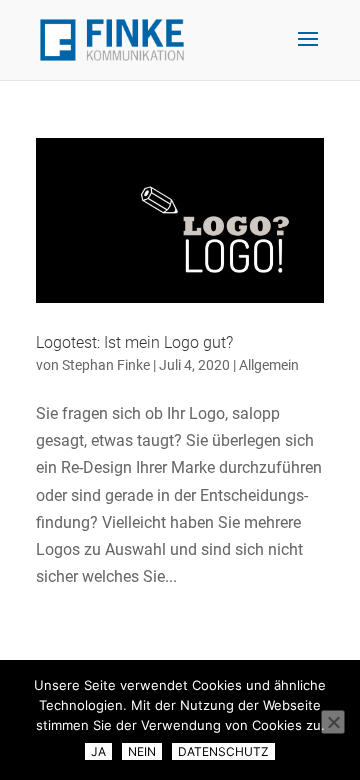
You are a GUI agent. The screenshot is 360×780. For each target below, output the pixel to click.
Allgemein (269, 365)
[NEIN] (333, 722)
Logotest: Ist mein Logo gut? (134, 342)
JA (98, 751)
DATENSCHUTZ (223, 751)
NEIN (142, 751)
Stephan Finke (106, 365)
